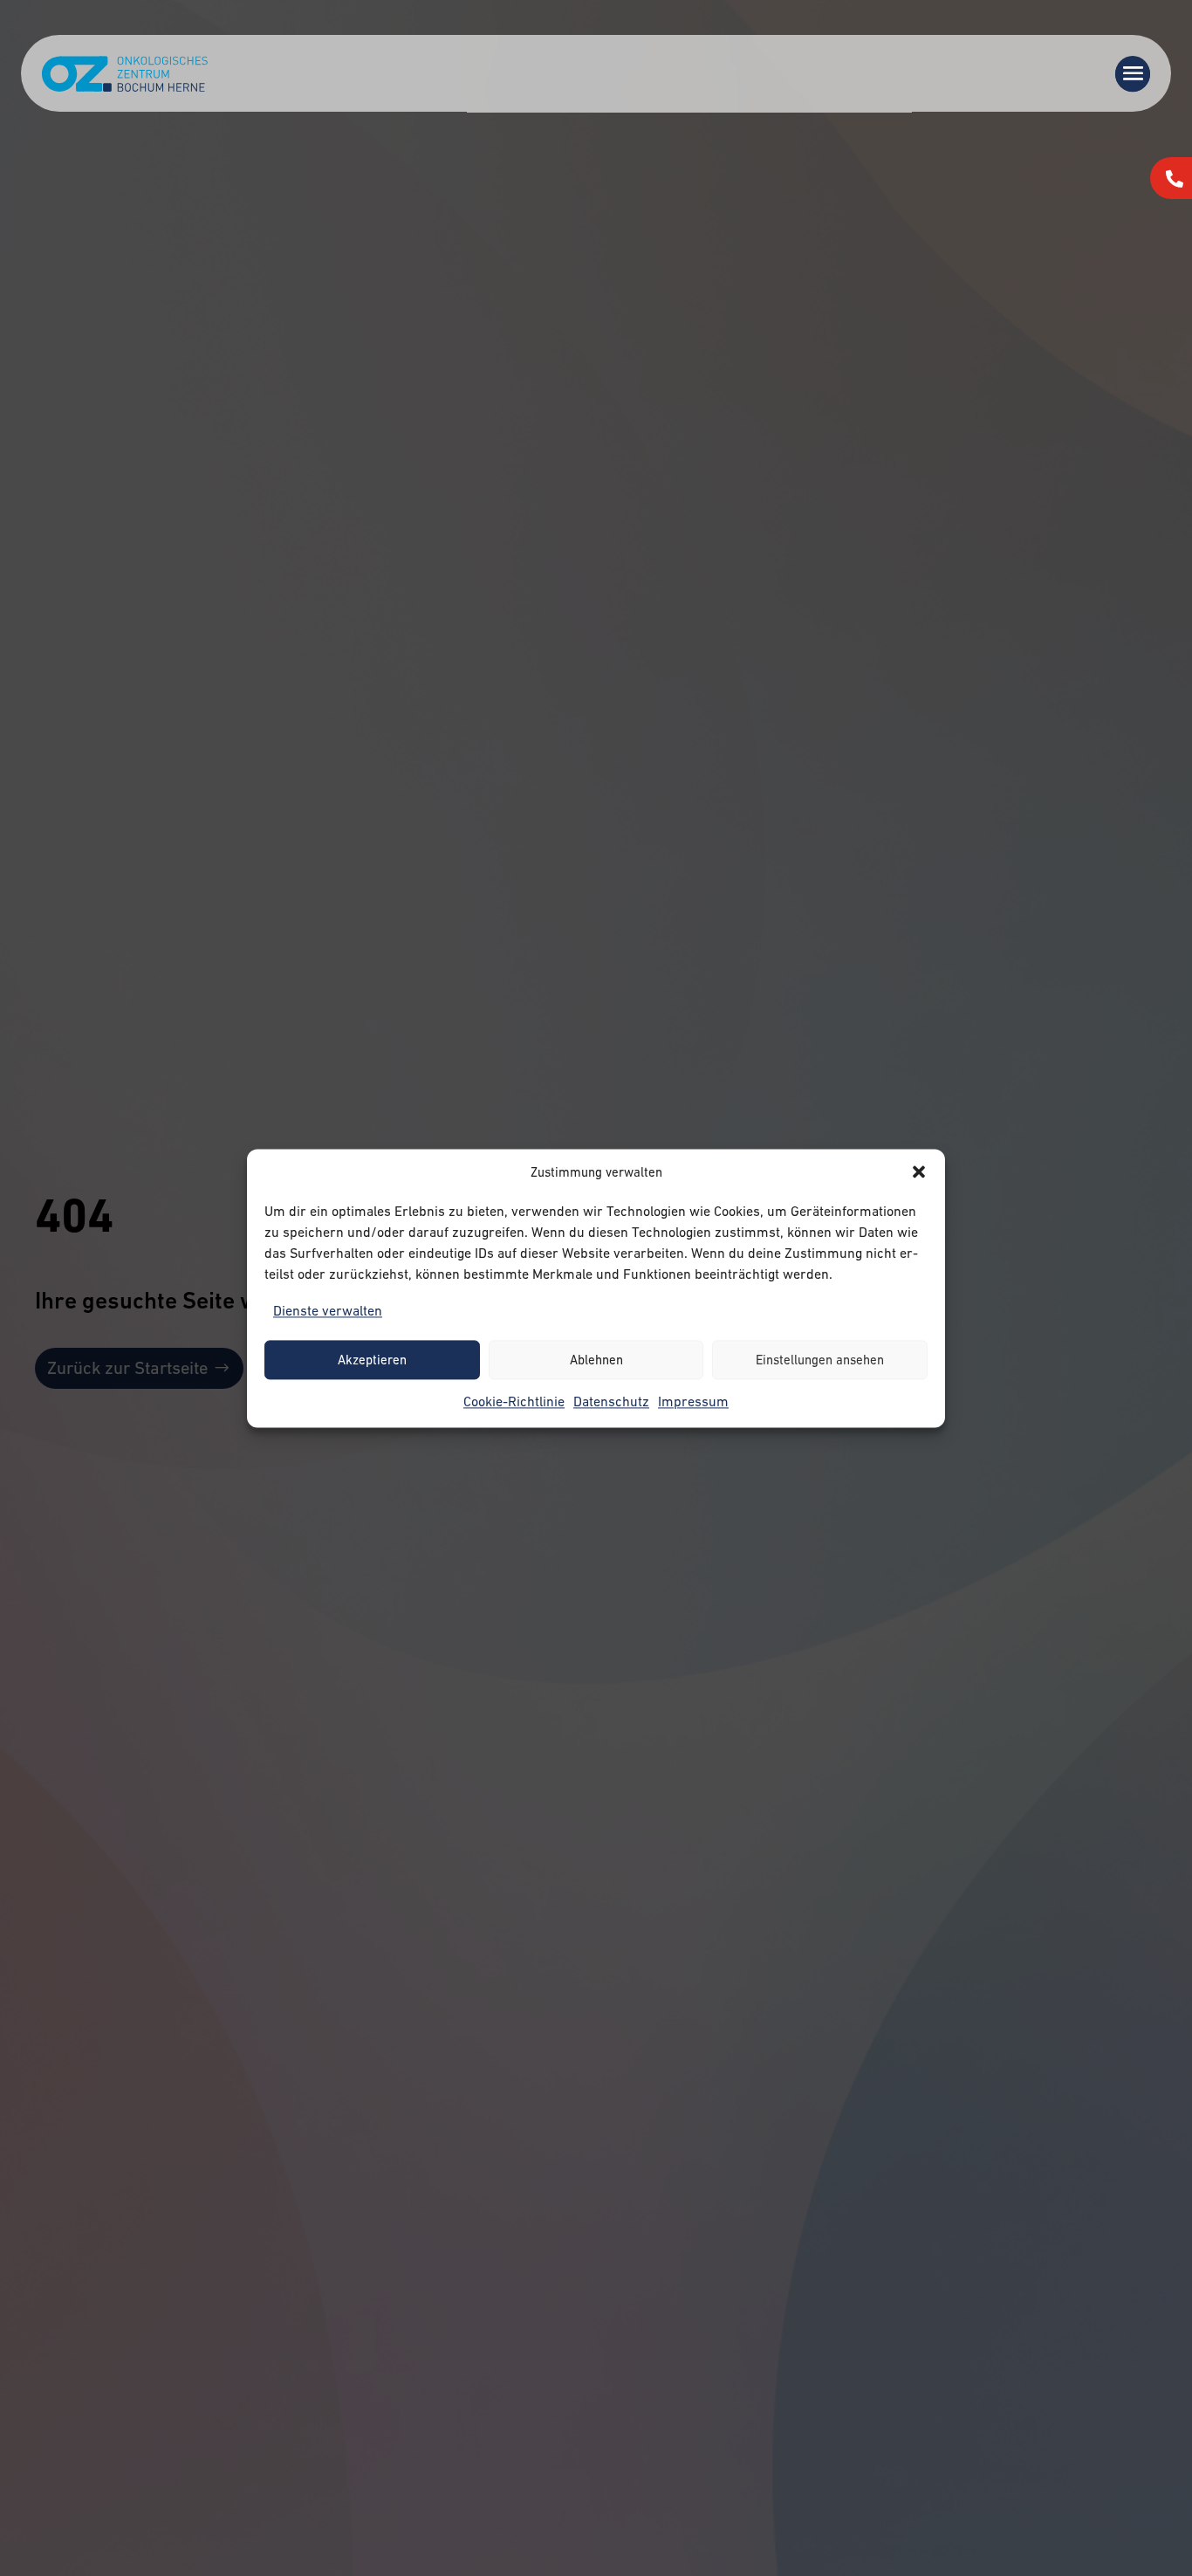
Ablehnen (596, 1360)
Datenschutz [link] (611, 1401)
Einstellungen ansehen (820, 1360)
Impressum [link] (693, 1401)
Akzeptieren (372, 1360)
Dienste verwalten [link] (328, 1310)
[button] (919, 1172)
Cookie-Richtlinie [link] (514, 1401)
